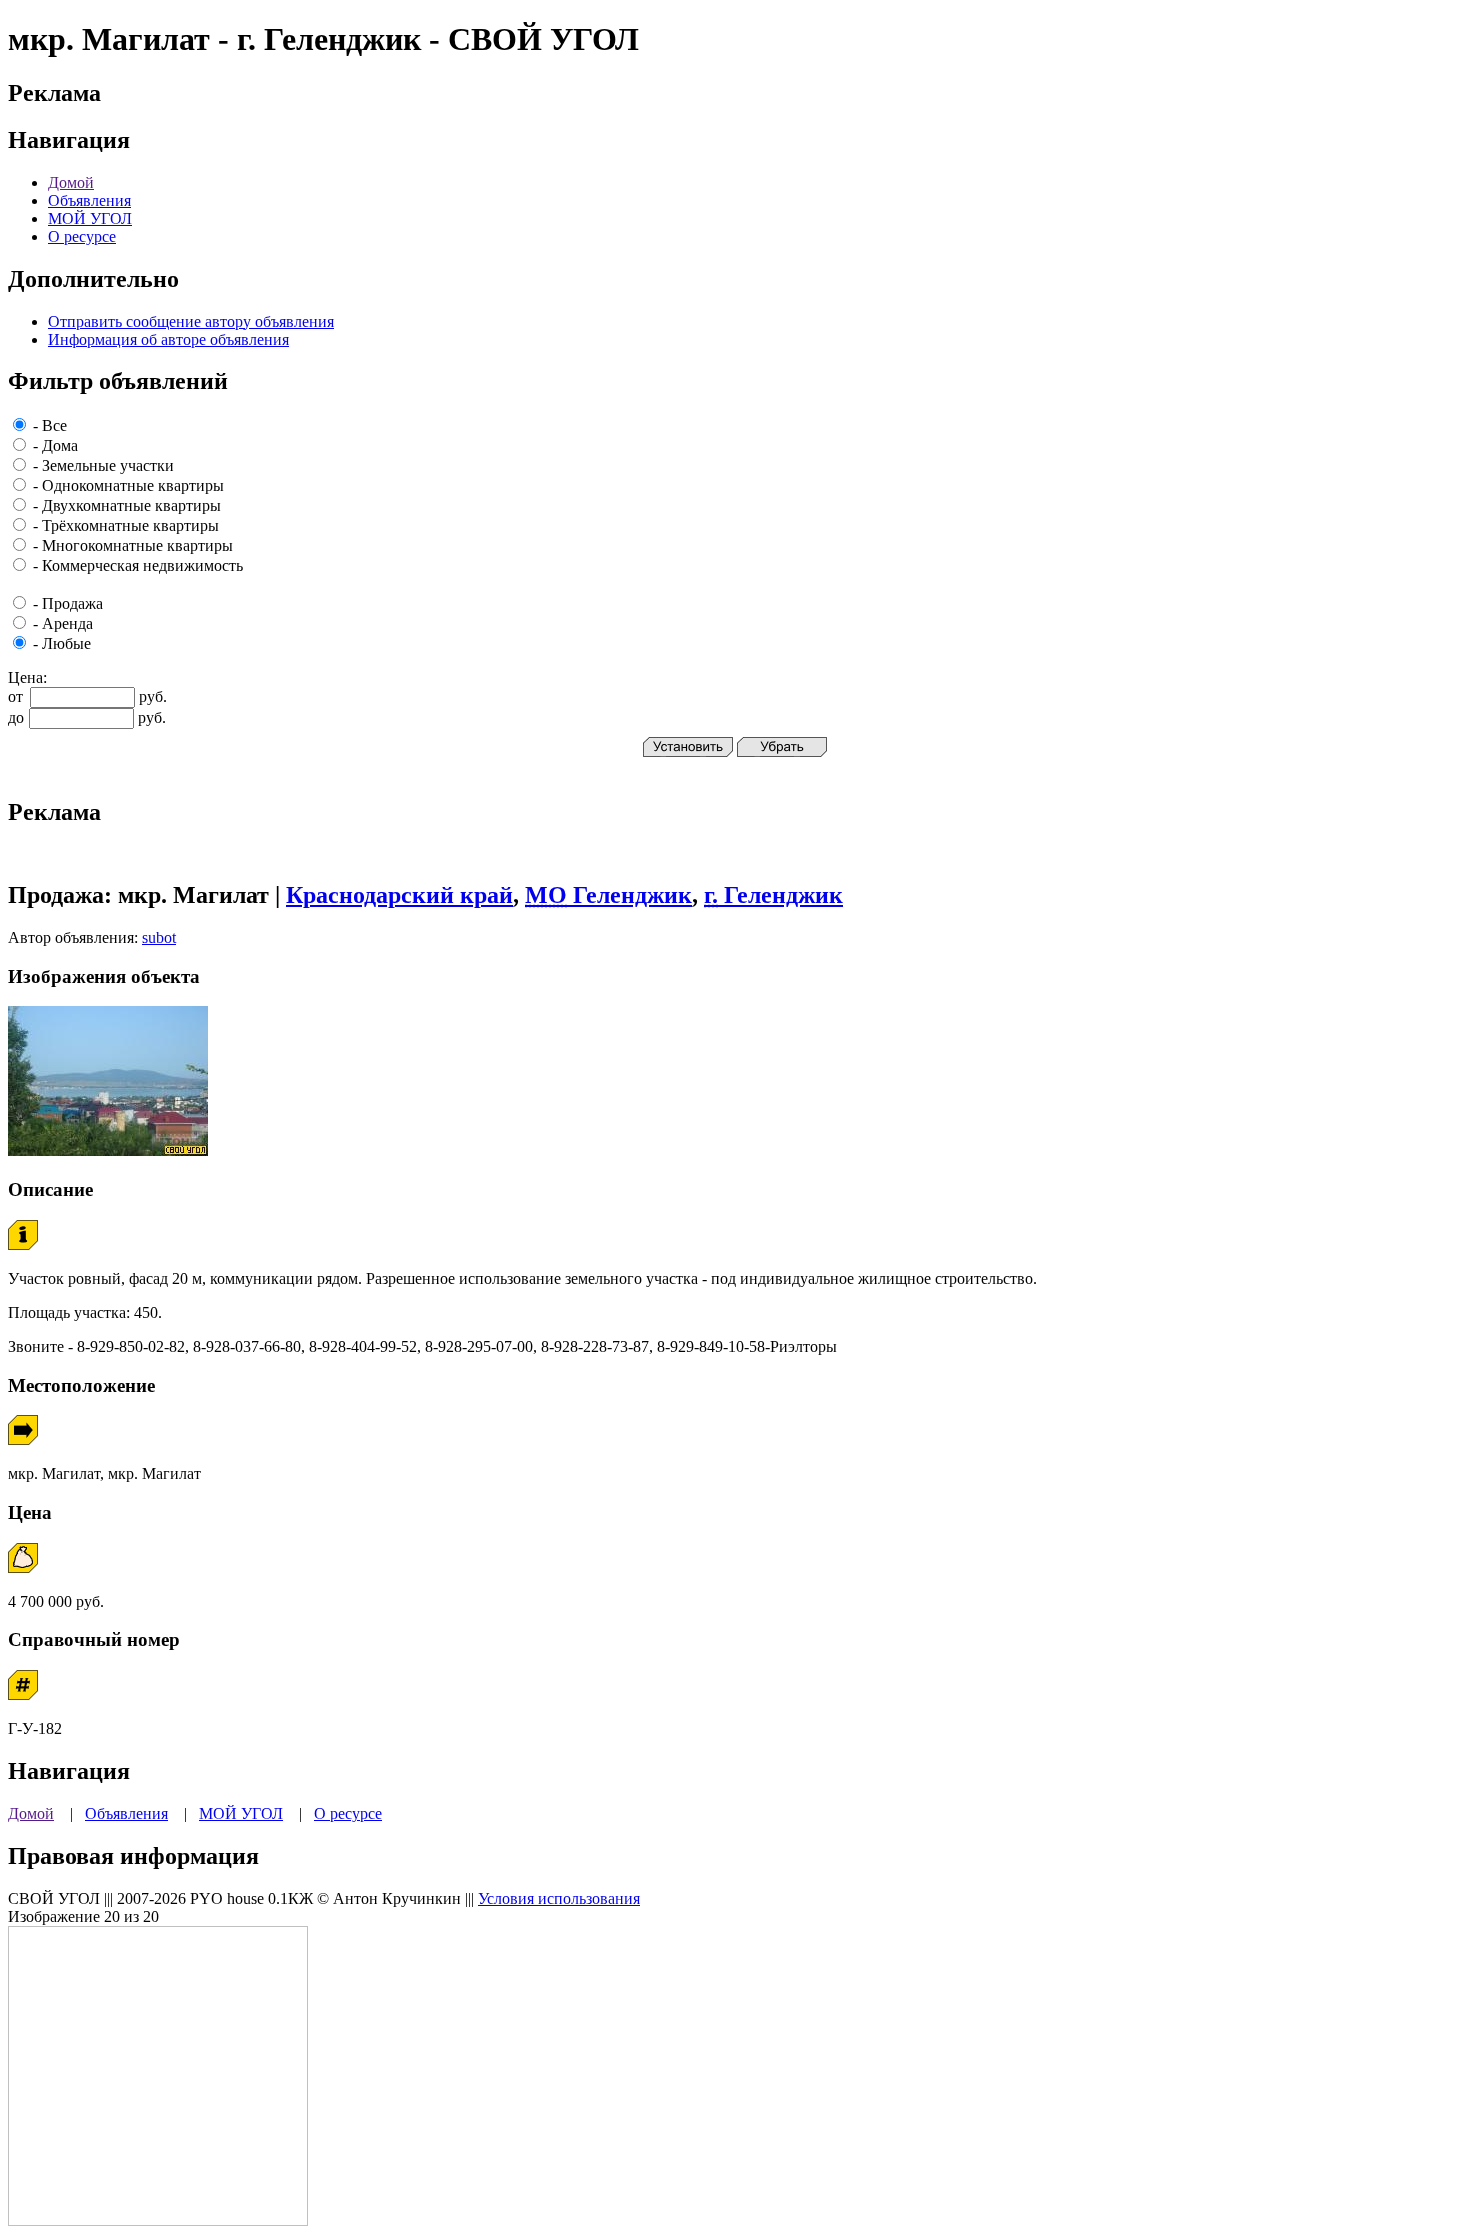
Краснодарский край (399, 895)
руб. (153, 696)
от (15, 696)
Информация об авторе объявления (168, 339)
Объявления (89, 200)
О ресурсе (82, 236)
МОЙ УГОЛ (90, 218)
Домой (71, 182)
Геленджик (608, 895)
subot (159, 937)
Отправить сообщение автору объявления (191, 321)
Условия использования (559, 1898)
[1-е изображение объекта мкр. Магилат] (108, 1150)
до (16, 717)
